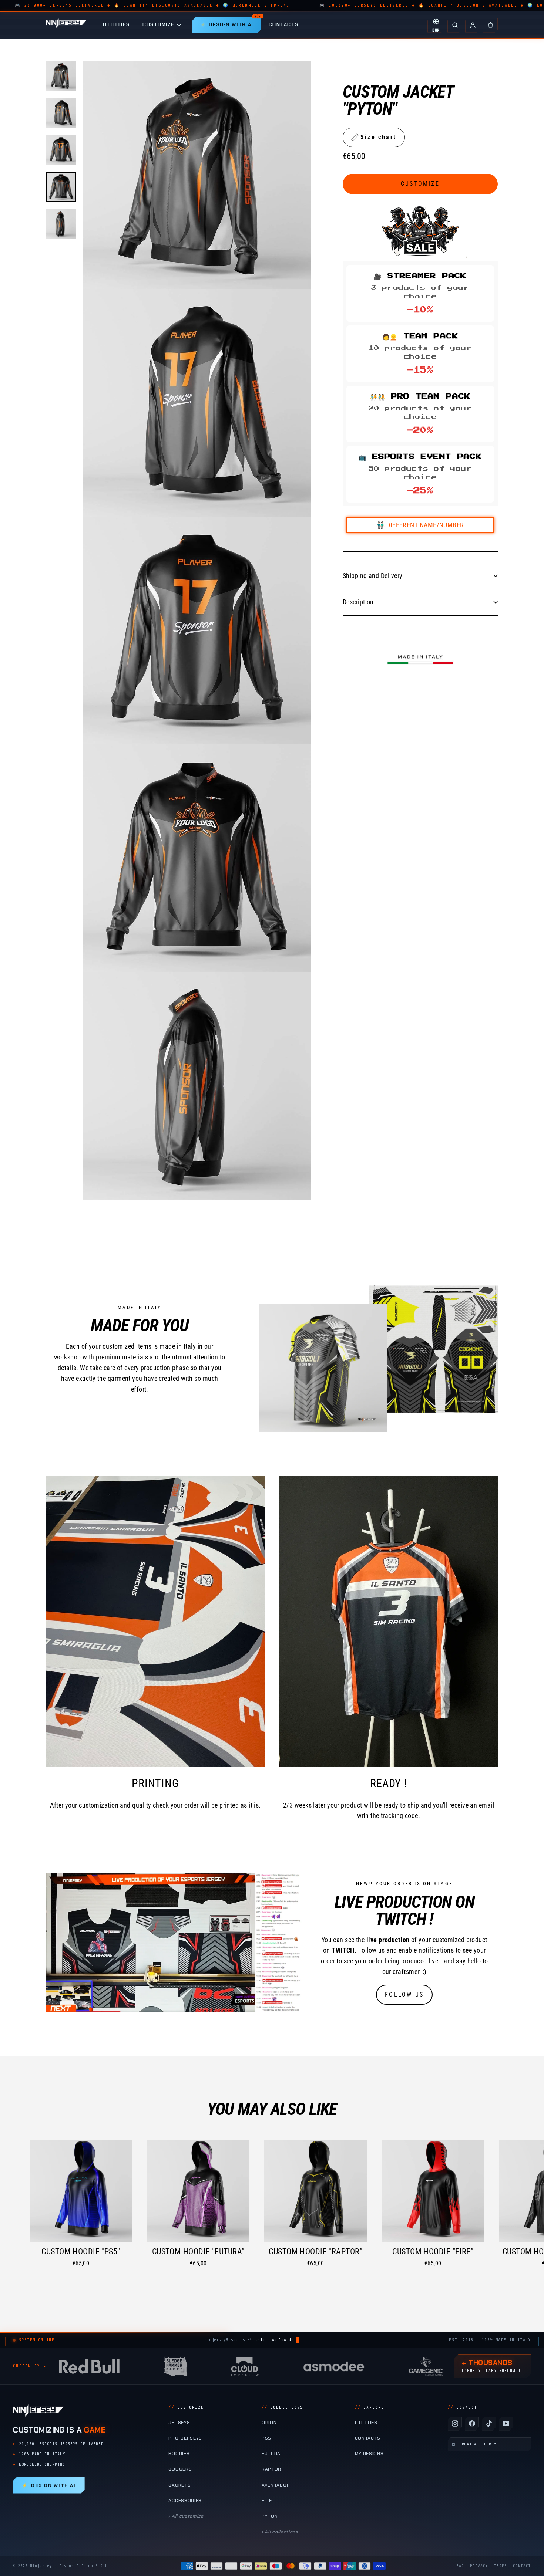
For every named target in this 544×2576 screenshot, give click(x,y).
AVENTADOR (276, 2485)
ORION (269, 2423)
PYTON (270, 2516)
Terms (501, 2566)
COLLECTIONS (282, 2408)
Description (358, 601)
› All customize (186, 2516)
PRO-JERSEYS (185, 2438)
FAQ (460, 2566)
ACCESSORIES (185, 2501)
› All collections (280, 2532)
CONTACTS (284, 25)
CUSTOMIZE (159, 25)
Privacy (479, 2566)
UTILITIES (116, 25)
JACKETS (179, 2485)
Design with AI (49, 2485)
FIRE (267, 2501)
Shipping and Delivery (372, 575)
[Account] (473, 25)
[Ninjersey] (66, 25)
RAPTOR (271, 2469)
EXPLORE (370, 2408)
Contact (522, 2566)
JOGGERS (180, 2469)
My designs (369, 2454)
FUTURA (271, 2454)
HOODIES (179, 2454)
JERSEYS (179, 2423)
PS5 (266, 2438)
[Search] (455, 25)
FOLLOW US (404, 1994)
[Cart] (490, 25)
